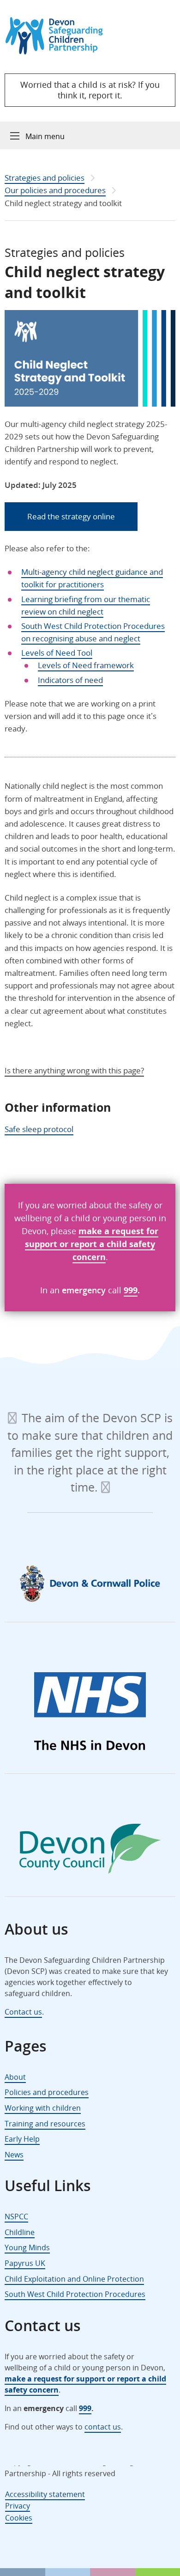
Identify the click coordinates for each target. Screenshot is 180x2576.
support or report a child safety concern (90, 1250)
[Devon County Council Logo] (90, 1851)
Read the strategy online (71, 516)
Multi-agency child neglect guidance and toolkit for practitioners (92, 578)
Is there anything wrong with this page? (74, 1070)
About (15, 2077)
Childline (20, 2232)
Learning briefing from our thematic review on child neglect (86, 605)
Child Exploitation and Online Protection (74, 2279)
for (151, 1231)
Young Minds (27, 2247)
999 (131, 1290)
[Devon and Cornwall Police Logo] (90, 1583)
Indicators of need (70, 680)
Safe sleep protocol (39, 1129)
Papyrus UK (25, 2263)
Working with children (43, 2108)
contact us (103, 2427)
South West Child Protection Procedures (75, 2294)
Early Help (22, 2139)
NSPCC (16, 2217)
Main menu (45, 136)
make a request (111, 1231)
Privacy (18, 2506)
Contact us (23, 2012)
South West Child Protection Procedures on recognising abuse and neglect (93, 632)
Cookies (19, 2517)
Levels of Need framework (86, 665)
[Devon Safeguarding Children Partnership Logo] (58, 52)
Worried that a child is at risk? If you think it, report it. (90, 90)
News (14, 2155)
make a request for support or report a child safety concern (85, 2384)
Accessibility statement (45, 2494)
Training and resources (45, 2124)
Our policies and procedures (55, 190)
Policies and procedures (47, 2092)
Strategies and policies (45, 178)
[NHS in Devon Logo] (90, 1713)
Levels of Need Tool (57, 653)
